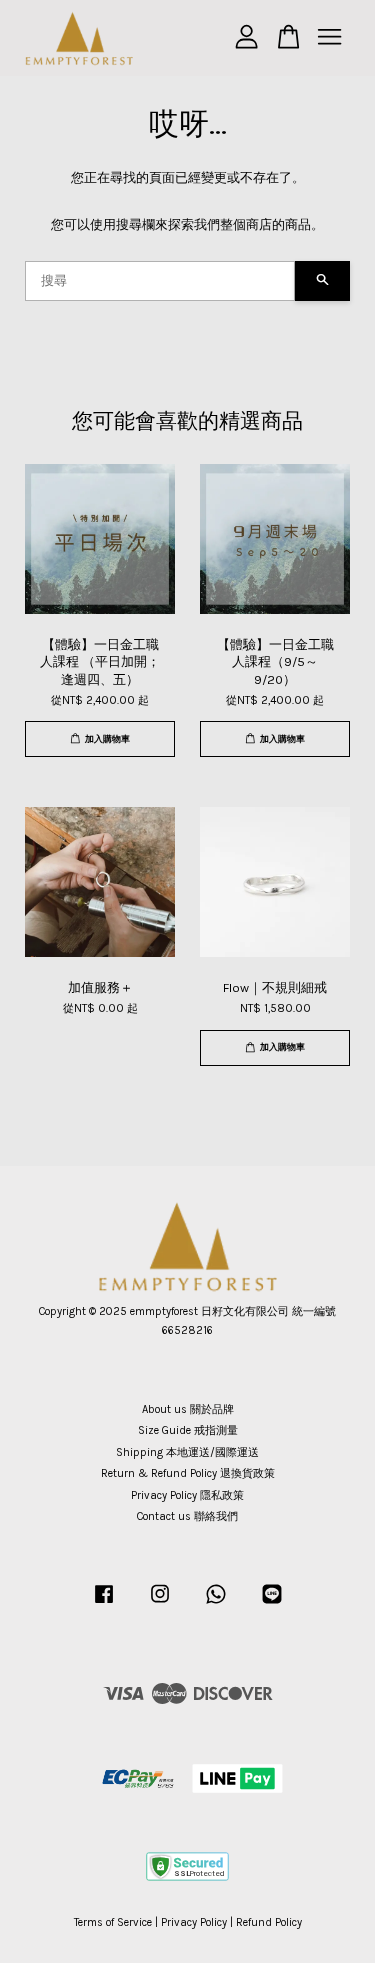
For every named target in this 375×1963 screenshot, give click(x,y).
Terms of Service (113, 1922)
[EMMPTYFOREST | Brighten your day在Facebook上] (104, 1604)
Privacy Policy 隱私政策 (187, 1495)
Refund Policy (269, 1922)
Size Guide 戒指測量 (188, 1430)
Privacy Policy (194, 1922)
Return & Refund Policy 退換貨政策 (188, 1473)
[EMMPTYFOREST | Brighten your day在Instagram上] (160, 1604)
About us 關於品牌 (188, 1409)
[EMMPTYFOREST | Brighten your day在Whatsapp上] (216, 1604)
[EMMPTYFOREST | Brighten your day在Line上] (272, 1604)
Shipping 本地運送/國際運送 (187, 1452)
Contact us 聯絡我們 (187, 1516)
